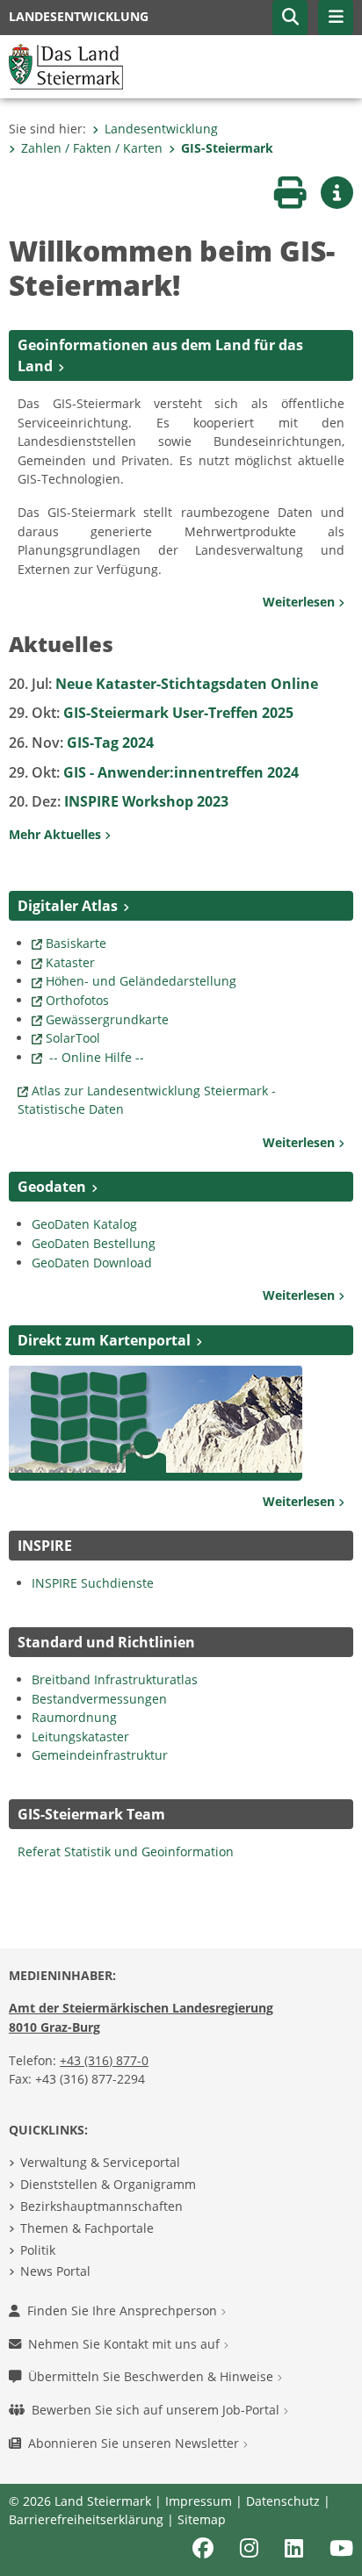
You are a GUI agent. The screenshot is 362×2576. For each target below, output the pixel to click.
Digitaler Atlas (68, 906)
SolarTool (73, 1038)
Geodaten (52, 1187)
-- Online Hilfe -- (95, 1057)
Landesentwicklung (161, 129)
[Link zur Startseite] (66, 65)
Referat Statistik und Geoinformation (126, 1851)
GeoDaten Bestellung (94, 1243)
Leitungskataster (80, 1736)
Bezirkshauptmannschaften (101, 2206)
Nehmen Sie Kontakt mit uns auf (126, 2344)
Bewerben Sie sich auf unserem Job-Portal (157, 2410)
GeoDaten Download (92, 1263)
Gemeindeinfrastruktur (100, 1755)
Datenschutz (283, 2501)
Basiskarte (76, 943)
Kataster (70, 962)
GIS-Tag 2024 (81, 743)
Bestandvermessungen (99, 1699)
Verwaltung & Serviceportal (100, 2162)
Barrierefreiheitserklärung (86, 2519)
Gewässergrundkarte (107, 1019)
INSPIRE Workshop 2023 (119, 801)
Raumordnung (74, 1717)
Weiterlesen (300, 602)
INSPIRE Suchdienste (93, 1583)
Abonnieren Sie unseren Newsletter (135, 2443)
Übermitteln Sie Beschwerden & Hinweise (152, 2376)
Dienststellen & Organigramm (108, 2184)
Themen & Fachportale (87, 2228)
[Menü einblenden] (336, 18)
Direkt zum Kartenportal (104, 1340)
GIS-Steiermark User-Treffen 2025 (151, 713)
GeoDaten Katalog (86, 1224)
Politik (38, 2250)
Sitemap (202, 2519)
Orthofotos (77, 1000)
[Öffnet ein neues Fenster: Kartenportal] (156, 1421)
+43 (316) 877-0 (104, 2060)
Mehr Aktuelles (57, 834)
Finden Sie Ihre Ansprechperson (124, 2311)
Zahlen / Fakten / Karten (92, 148)
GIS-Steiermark (227, 148)
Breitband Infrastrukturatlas (116, 1679)
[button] (290, 18)
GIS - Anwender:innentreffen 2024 (154, 772)
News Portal (55, 2271)
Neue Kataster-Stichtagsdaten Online (163, 684)
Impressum (199, 2501)
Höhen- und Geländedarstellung (141, 981)
